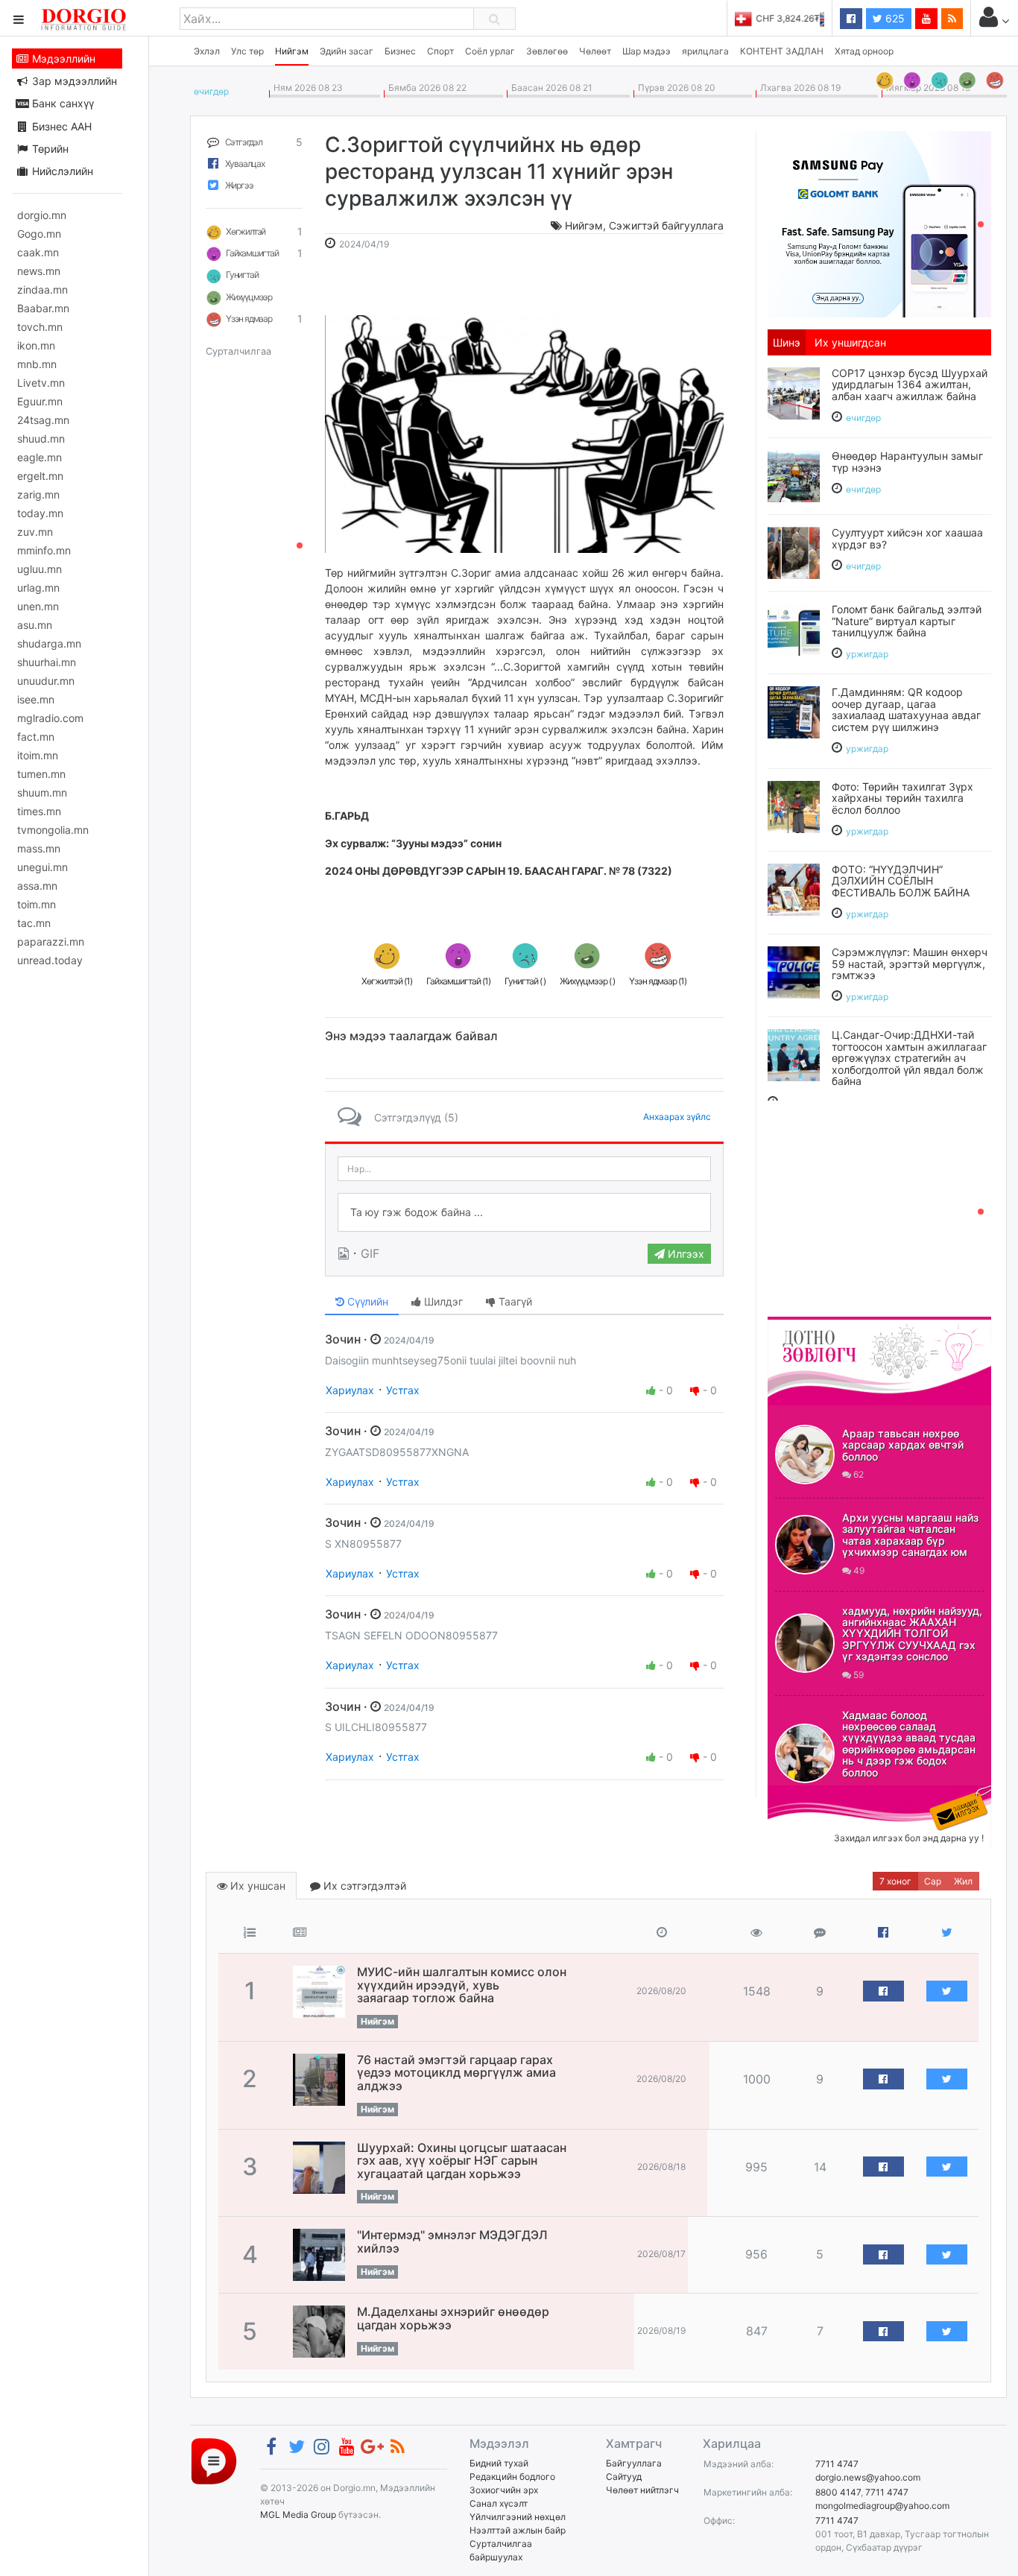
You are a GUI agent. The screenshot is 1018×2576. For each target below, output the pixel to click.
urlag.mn (38, 588)
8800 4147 (838, 2492)
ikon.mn (36, 345)
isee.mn (36, 699)
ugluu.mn (39, 569)
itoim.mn (38, 755)
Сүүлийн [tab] (366, 1301)
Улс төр (247, 51)
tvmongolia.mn (53, 830)
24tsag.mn (43, 420)
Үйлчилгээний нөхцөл (518, 2517)
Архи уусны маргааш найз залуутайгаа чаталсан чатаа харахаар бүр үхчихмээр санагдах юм (910, 1535)
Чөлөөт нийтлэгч (642, 2490)
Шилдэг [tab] (442, 1301)
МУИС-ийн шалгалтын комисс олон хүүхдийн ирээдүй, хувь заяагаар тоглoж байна (462, 1985)
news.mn (39, 271)
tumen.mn (41, 774)
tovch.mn (40, 327)
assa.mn (37, 886)
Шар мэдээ (646, 51)
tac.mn (34, 923)
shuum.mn (42, 792)
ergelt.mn (40, 476)
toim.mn (37, 904)
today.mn (40, 513)
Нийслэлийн (61, 171)
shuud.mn (41, 439)
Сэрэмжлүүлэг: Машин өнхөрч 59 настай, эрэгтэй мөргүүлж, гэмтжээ (910, 963)
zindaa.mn (42, 289)
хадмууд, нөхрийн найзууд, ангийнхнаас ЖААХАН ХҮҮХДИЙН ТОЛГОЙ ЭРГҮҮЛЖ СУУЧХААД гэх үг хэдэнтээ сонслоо (912, 1634)
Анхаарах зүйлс (677, 1117)
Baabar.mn (43, 308)
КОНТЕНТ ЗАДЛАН (782, 51)
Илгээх (685, 1254)
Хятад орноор (864, 51)
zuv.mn (35, 532)
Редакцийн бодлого (512, 2477)
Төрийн (49, 149)
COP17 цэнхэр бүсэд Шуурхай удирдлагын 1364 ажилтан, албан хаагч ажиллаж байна (910, 384)
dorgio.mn (42, 215)
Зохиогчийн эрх (504, 2490)
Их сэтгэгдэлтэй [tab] (363, 1886)
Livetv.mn (41, 383)
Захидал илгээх (814, 1794)
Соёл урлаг (490, 51)
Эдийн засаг (347, 51)
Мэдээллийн (62, 58)
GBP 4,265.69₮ (793, 18)
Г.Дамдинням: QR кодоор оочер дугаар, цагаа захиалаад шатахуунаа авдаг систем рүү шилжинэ (906, 709)
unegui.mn (42, 867)
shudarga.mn (49, 643)
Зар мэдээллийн (73, 81)
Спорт (440, 51)
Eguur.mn (40, 401)
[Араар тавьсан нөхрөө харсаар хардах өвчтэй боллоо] (805, 1455)
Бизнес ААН (60, 126)
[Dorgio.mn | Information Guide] (214, 2461)
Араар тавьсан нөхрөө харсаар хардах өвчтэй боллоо (903, 1445)
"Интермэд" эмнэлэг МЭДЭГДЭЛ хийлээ (452, 2241)
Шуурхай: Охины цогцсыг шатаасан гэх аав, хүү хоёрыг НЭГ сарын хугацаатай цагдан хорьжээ (462, 2161)
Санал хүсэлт (499, 2503)
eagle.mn (39, 457)
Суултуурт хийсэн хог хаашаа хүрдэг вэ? (907, 538)
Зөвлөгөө (547, 51)
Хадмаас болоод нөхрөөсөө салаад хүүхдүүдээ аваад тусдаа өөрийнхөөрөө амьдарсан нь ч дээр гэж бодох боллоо (909, 1744)
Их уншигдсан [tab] (850, 342)
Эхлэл (207, 51)
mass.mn (39, 848)
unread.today (50, 960)
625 (894, 18)
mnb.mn (37, 364)
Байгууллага (634, 2463)
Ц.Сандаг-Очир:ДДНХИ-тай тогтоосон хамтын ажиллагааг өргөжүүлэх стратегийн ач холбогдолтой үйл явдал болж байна (909, 1058)
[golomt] (879, 223)
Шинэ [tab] (787, 342)
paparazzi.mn (51, 942)
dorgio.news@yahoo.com (868, 2477)
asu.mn (35, 625)
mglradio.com (50, 718)
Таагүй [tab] (514, 1301)
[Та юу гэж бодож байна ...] (524, 1212)
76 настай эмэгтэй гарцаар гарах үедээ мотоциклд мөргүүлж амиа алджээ (456, 2073)
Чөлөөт (595, 51)
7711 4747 (837, 2464)
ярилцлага (705, 51)
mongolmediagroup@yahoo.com (882, 2506)
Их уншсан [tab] (256, 1886)
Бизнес (400, 51)
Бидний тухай (499, 2463)
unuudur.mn (46, 681)
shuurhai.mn (47, 662)
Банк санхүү (61, 103)
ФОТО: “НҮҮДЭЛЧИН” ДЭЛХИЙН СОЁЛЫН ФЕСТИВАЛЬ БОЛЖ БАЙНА (901, 881)
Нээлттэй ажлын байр (518, 2530)
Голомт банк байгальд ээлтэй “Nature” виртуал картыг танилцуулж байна (907, 621)
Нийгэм (292, 51)
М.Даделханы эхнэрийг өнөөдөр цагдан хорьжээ (453, 2318)
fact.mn (36, 737)
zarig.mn (38, 494)
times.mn (39, 811)
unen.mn (38, 606)
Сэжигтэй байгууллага (666, 225)
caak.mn (38, 252)
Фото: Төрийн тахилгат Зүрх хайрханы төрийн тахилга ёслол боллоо (902, 798)
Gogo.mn (39, 234)
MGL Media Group (298, 2515)
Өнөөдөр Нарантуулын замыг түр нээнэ (907, 461)
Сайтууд (624, 2477)
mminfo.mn (44, 550)
